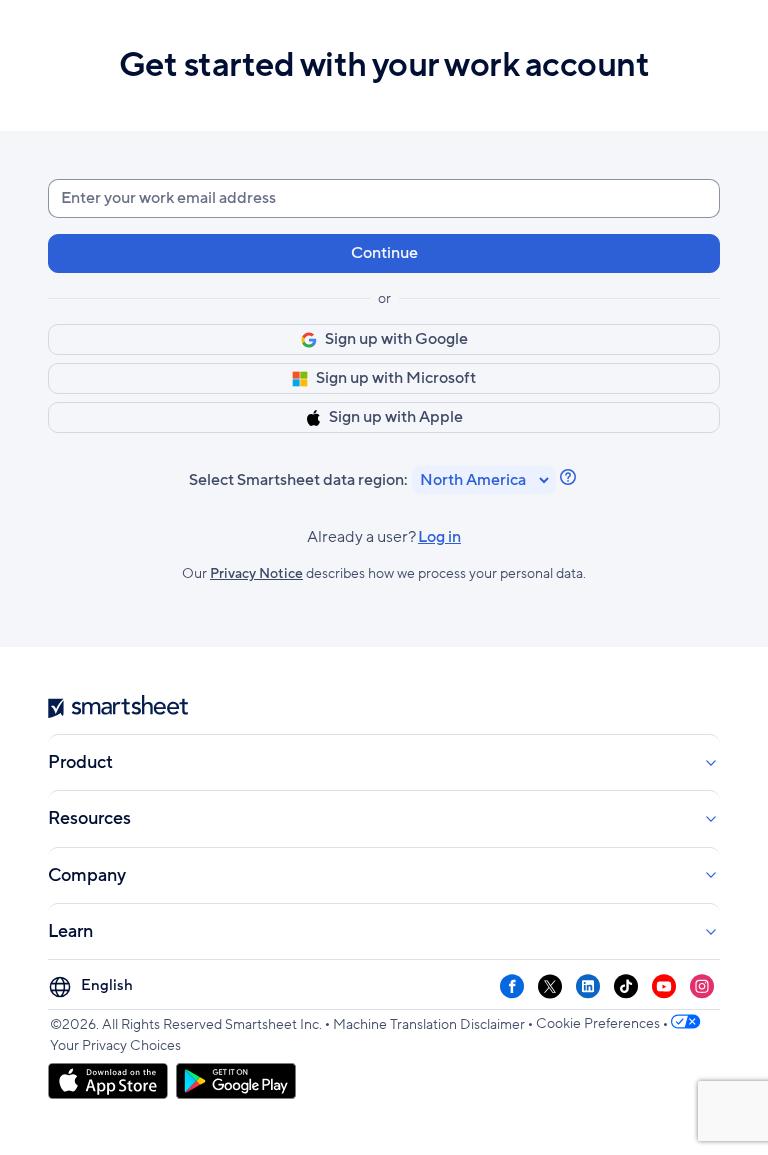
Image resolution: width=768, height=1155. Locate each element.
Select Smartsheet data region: (298, 480)
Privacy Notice (256, 573)
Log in (384, 537)
